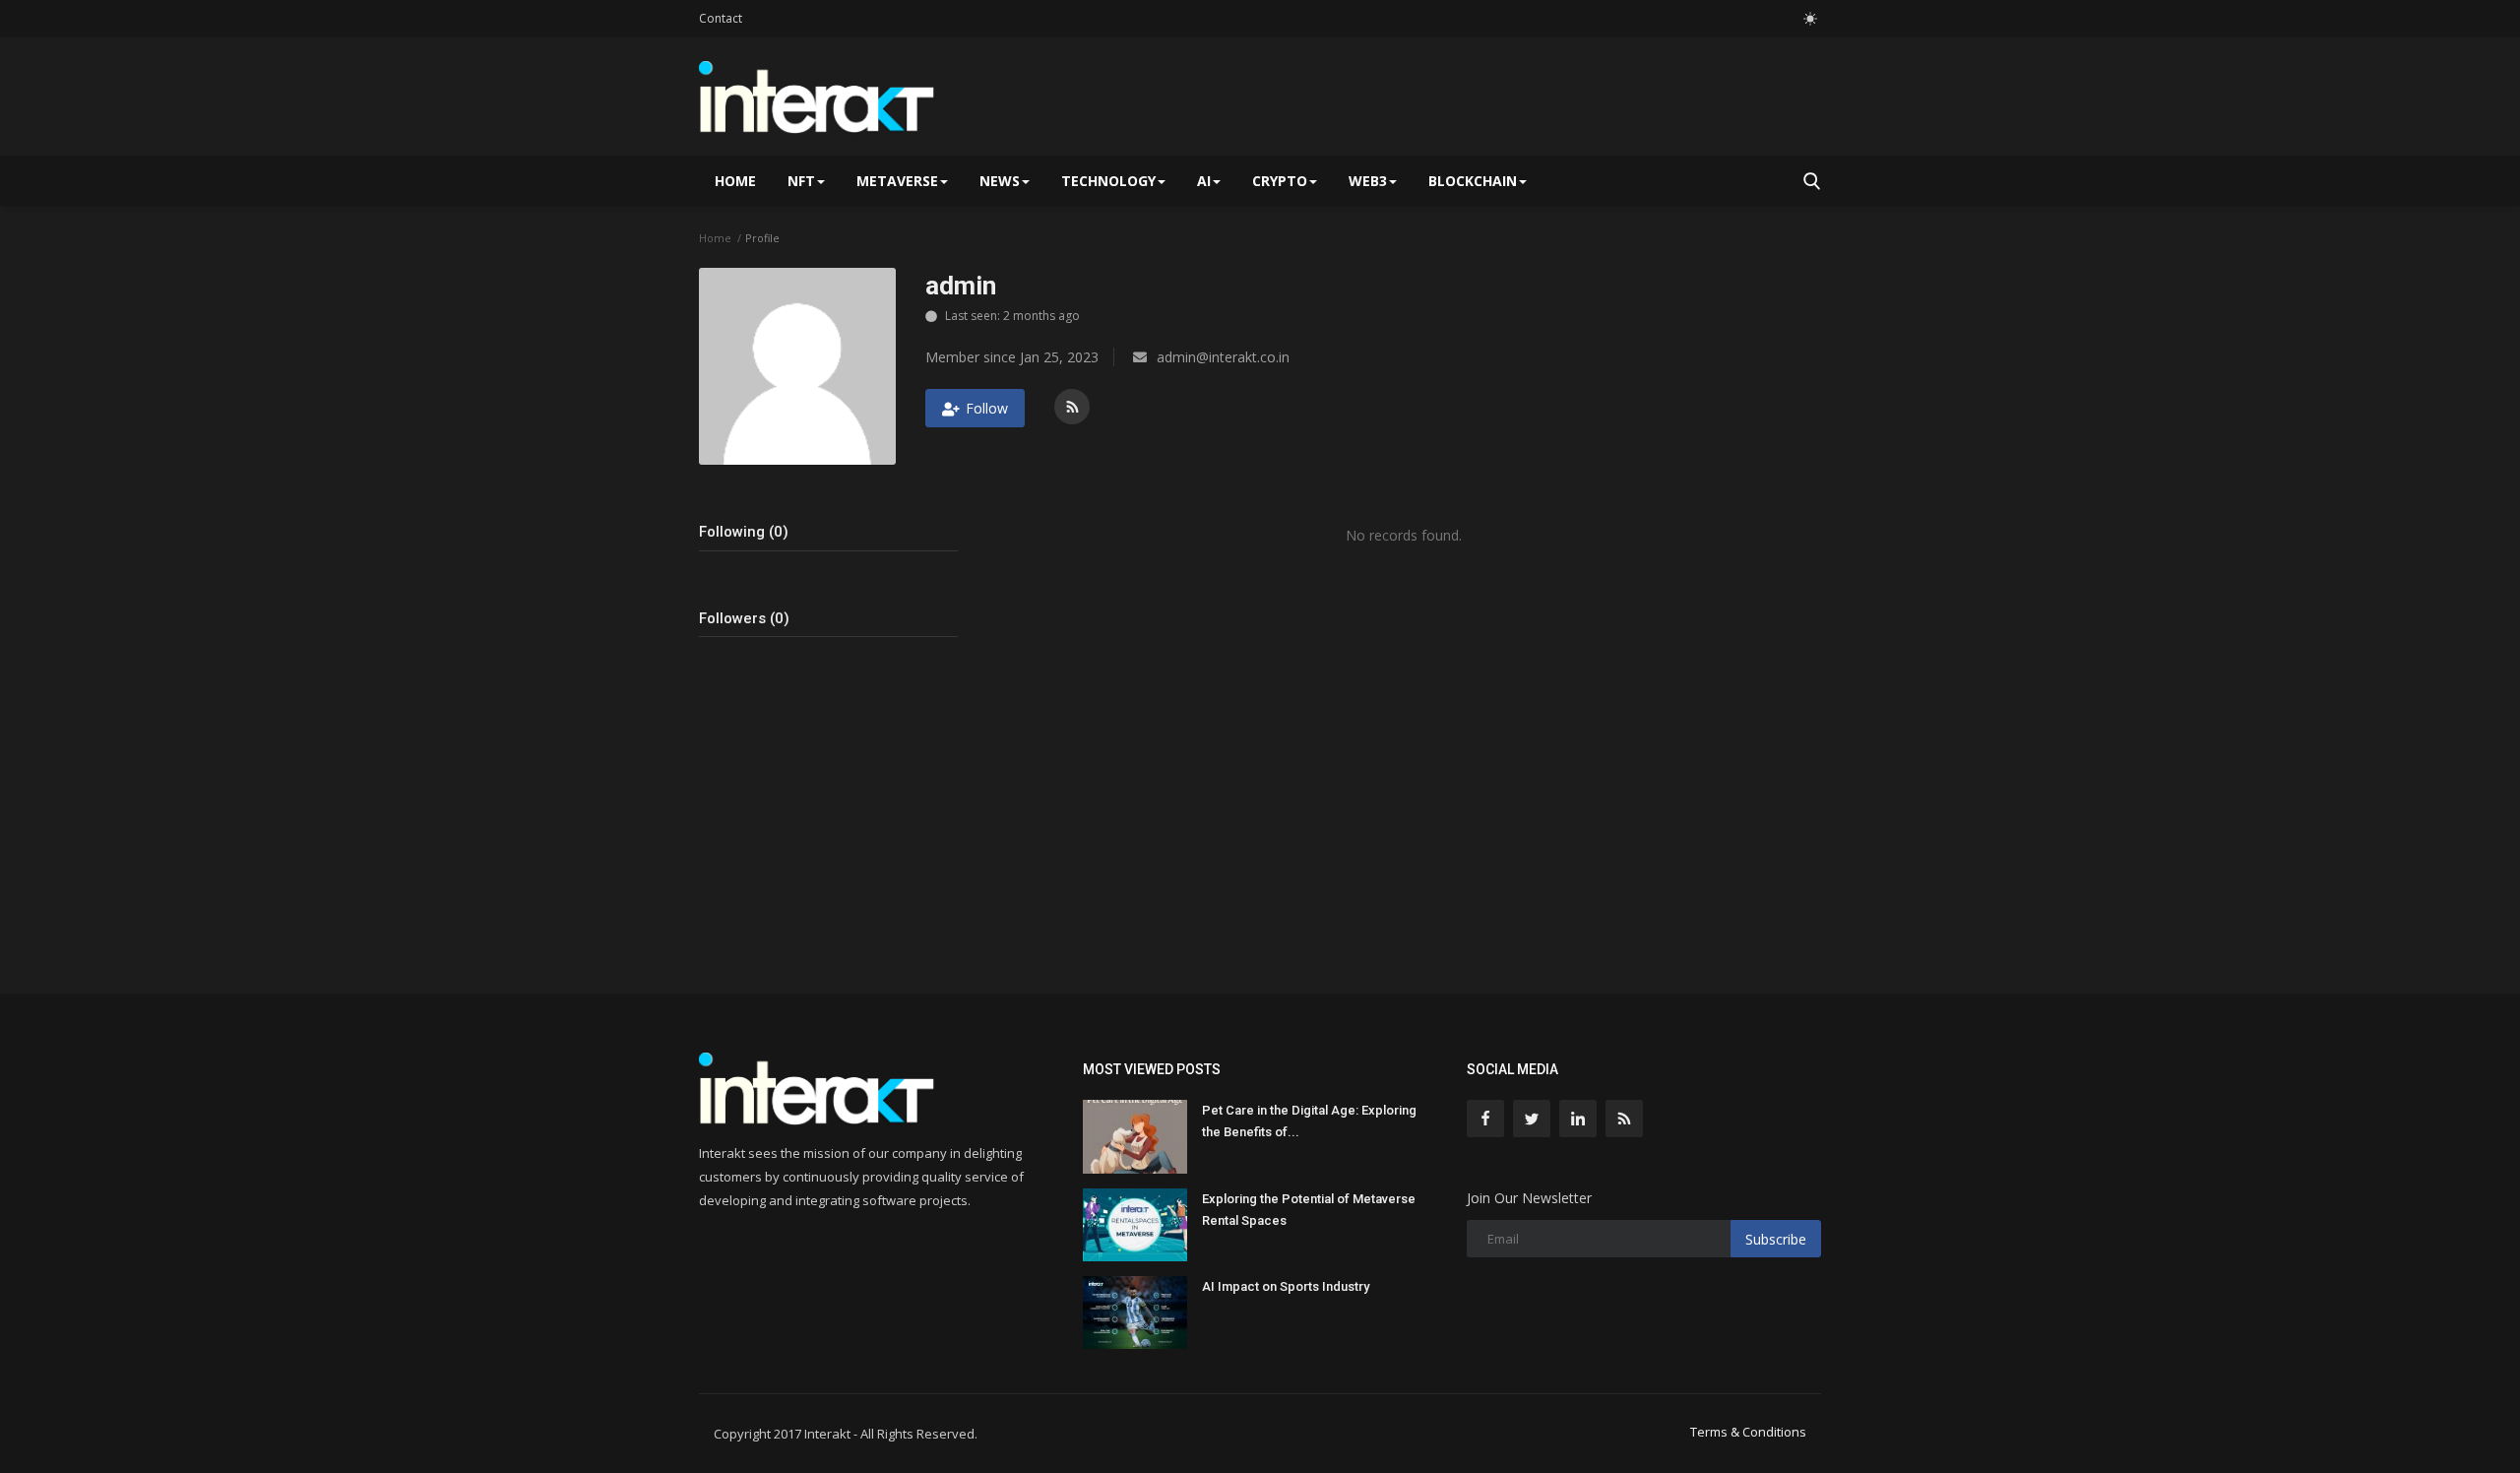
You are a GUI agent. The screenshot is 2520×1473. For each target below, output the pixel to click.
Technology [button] (1108, 181)
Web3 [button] (1368, 181)
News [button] (1000, 181)
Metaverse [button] (897, 181)
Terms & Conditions (1748, 1432)
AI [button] (1204, 181)
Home (735, 181)
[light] (1810, 19)
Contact (721, 18)
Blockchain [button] (1473, 181)
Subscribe (1776, 1239)
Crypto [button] (1280, 181)
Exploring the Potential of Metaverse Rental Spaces (1309, 1210)
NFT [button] (801, 181)
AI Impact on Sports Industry (1286, 1286)
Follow (987, 408)
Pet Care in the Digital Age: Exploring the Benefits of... (1309, 1121)
